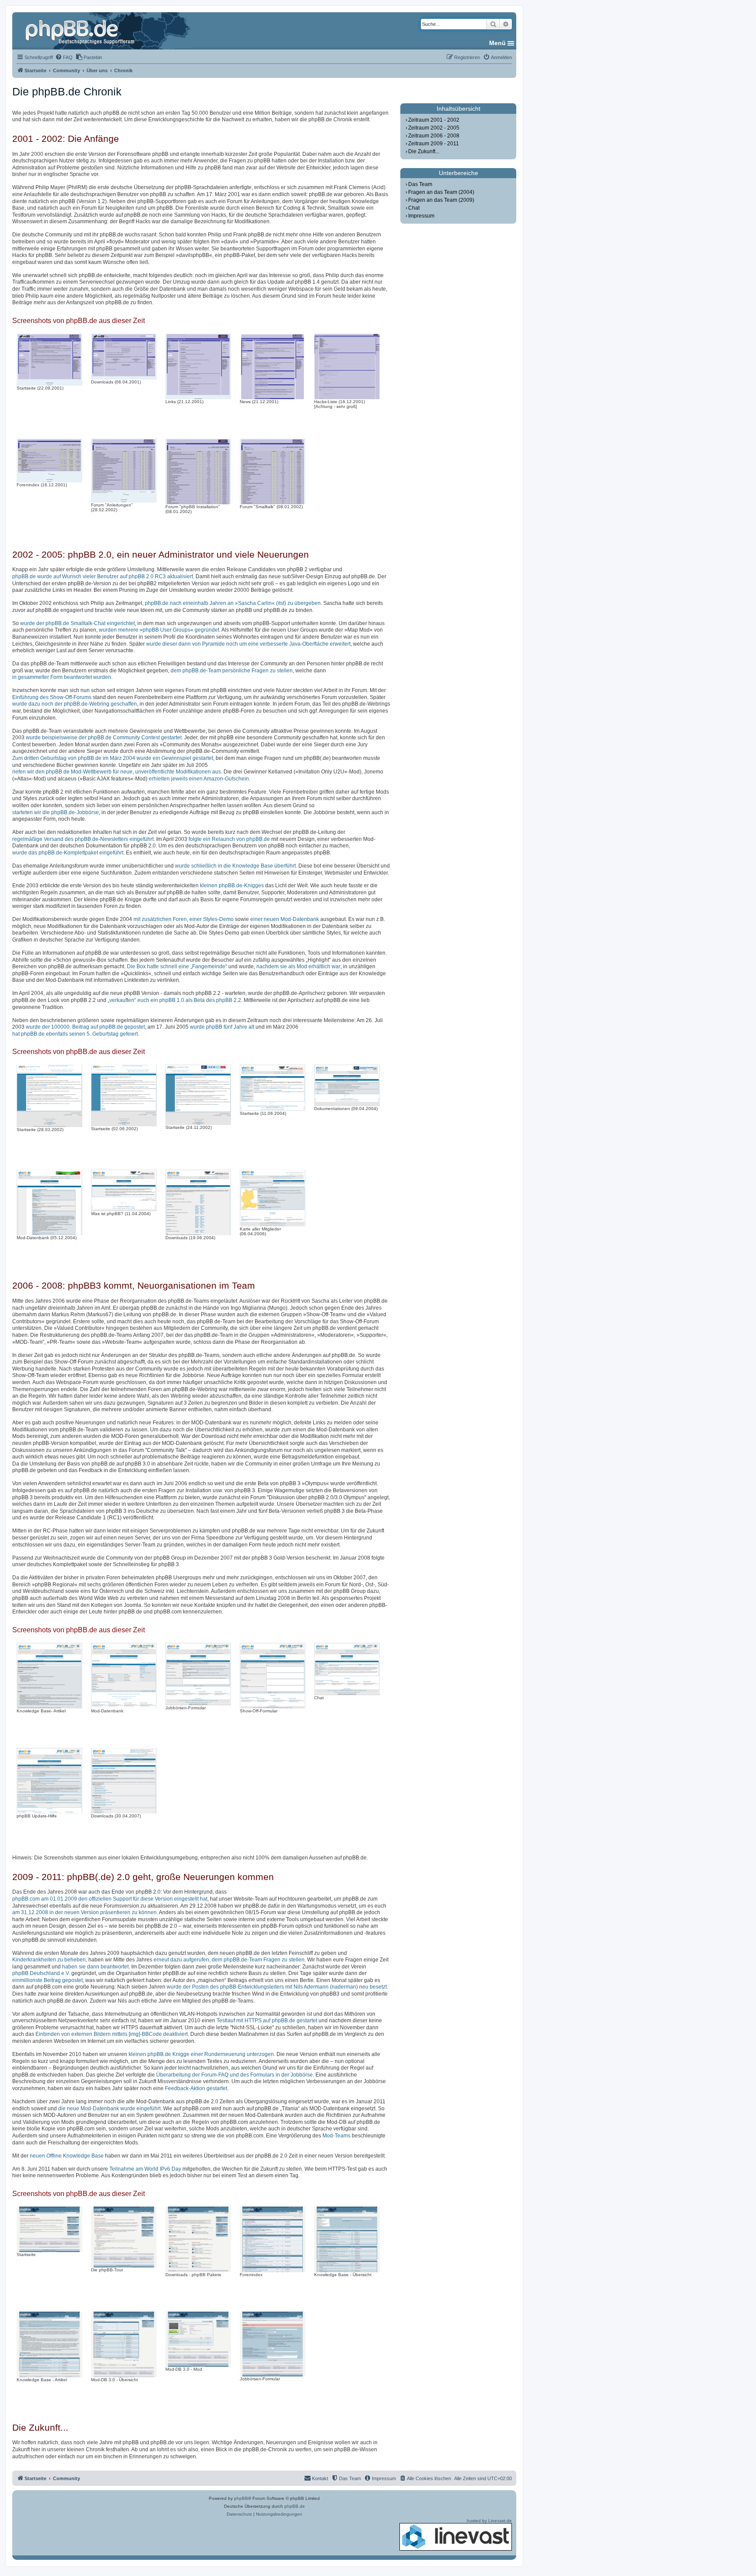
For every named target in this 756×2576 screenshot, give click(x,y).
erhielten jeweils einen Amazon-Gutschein (199, 779)
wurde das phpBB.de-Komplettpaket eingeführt (68, 853)
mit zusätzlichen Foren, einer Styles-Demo (184, 919)
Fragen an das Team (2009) (441, 200)
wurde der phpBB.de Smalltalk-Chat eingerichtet (77, 623)
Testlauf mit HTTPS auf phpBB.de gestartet (267, 2021)
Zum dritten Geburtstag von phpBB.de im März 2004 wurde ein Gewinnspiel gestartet (113, 758)
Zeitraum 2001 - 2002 (434, 120)
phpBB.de (295, 2506)
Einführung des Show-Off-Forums (52, 697)
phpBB (241, 2498)
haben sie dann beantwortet (95, 1967)
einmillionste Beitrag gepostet (47, 1980)
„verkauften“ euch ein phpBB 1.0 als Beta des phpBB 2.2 (174, 1000)
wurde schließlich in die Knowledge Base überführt (235, 866)
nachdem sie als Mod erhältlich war (298, 966)
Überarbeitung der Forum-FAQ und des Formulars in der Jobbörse (234, 2075)
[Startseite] (81, 31)
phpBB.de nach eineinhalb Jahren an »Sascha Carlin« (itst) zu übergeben (233, 603)
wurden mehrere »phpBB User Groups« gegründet (159, 630)
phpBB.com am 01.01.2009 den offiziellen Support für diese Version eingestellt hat (110, 1899)
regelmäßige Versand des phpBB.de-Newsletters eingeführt (83, 839)
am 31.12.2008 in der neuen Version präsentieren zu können (84, 1912)
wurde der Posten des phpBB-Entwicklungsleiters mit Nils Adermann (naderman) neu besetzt (277, 1987)
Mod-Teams (336, 2136)
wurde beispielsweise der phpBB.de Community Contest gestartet (104, 738)
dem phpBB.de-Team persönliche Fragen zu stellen (232, 671)
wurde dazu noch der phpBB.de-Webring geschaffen (75, 704)
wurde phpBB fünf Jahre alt (222, 1027)
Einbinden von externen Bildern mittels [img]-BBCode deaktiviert (112, 2034)
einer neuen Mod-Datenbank (285, 919)
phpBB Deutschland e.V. (41, 1973)
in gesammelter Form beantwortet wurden (62, 677)
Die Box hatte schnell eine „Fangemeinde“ (177, 966)
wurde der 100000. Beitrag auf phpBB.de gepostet (85, 1027)
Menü (497, 43)
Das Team (420, 184)
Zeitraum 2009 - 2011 (434, 144)
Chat (414, 208)
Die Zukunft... (424, 151)
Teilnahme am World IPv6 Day (145, 2169)
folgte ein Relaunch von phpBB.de (229, 839)
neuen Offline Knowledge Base (67, 2156)
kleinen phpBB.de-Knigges (232, 886)
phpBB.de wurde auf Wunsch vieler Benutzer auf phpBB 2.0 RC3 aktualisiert (103, 576)
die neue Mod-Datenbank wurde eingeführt (109, 2109)
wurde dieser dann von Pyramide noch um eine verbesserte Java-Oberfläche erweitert (248, 644)
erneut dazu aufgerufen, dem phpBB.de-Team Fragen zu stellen (229, 1960)
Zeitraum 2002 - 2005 (434, 128)
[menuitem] (64, 57)
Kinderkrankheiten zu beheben (49, 1960)
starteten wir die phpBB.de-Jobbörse (56, 812)
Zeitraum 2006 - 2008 (434, 136)
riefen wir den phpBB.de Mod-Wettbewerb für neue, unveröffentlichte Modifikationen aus (117, 772)
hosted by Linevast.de (489, 2521)
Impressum (421, 216)
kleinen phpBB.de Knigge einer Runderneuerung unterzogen (201, 2054)
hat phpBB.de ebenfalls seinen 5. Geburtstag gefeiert (75, 1034)
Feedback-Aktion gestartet (196, 2088)
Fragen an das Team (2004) (441, 192)
